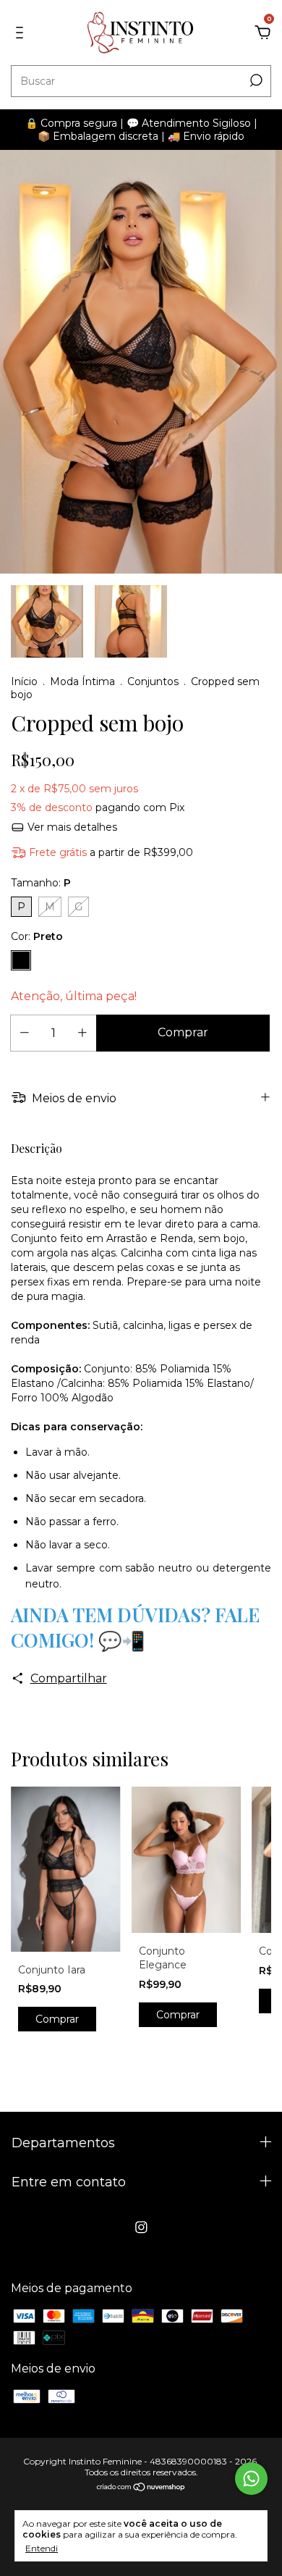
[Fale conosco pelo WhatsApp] (251, 2479)
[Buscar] (255, 80)
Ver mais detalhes (71, 827)
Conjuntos (153, 681)
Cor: (37, 936)
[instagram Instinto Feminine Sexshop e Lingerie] (141, 2227)
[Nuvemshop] (141, 2488)
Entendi (42, 2548)
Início (24, 681)
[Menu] (22, 33)
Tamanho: (41, 883)
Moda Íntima (82, 681)
